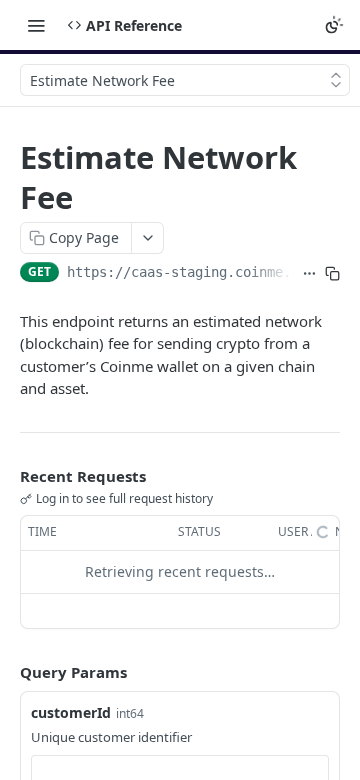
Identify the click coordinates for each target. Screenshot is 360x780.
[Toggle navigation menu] (36, 25)
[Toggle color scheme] (334, 25)
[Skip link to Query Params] (6, 672)
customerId (71, 712)
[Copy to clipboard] (332, 274)
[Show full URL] (309, 274)
